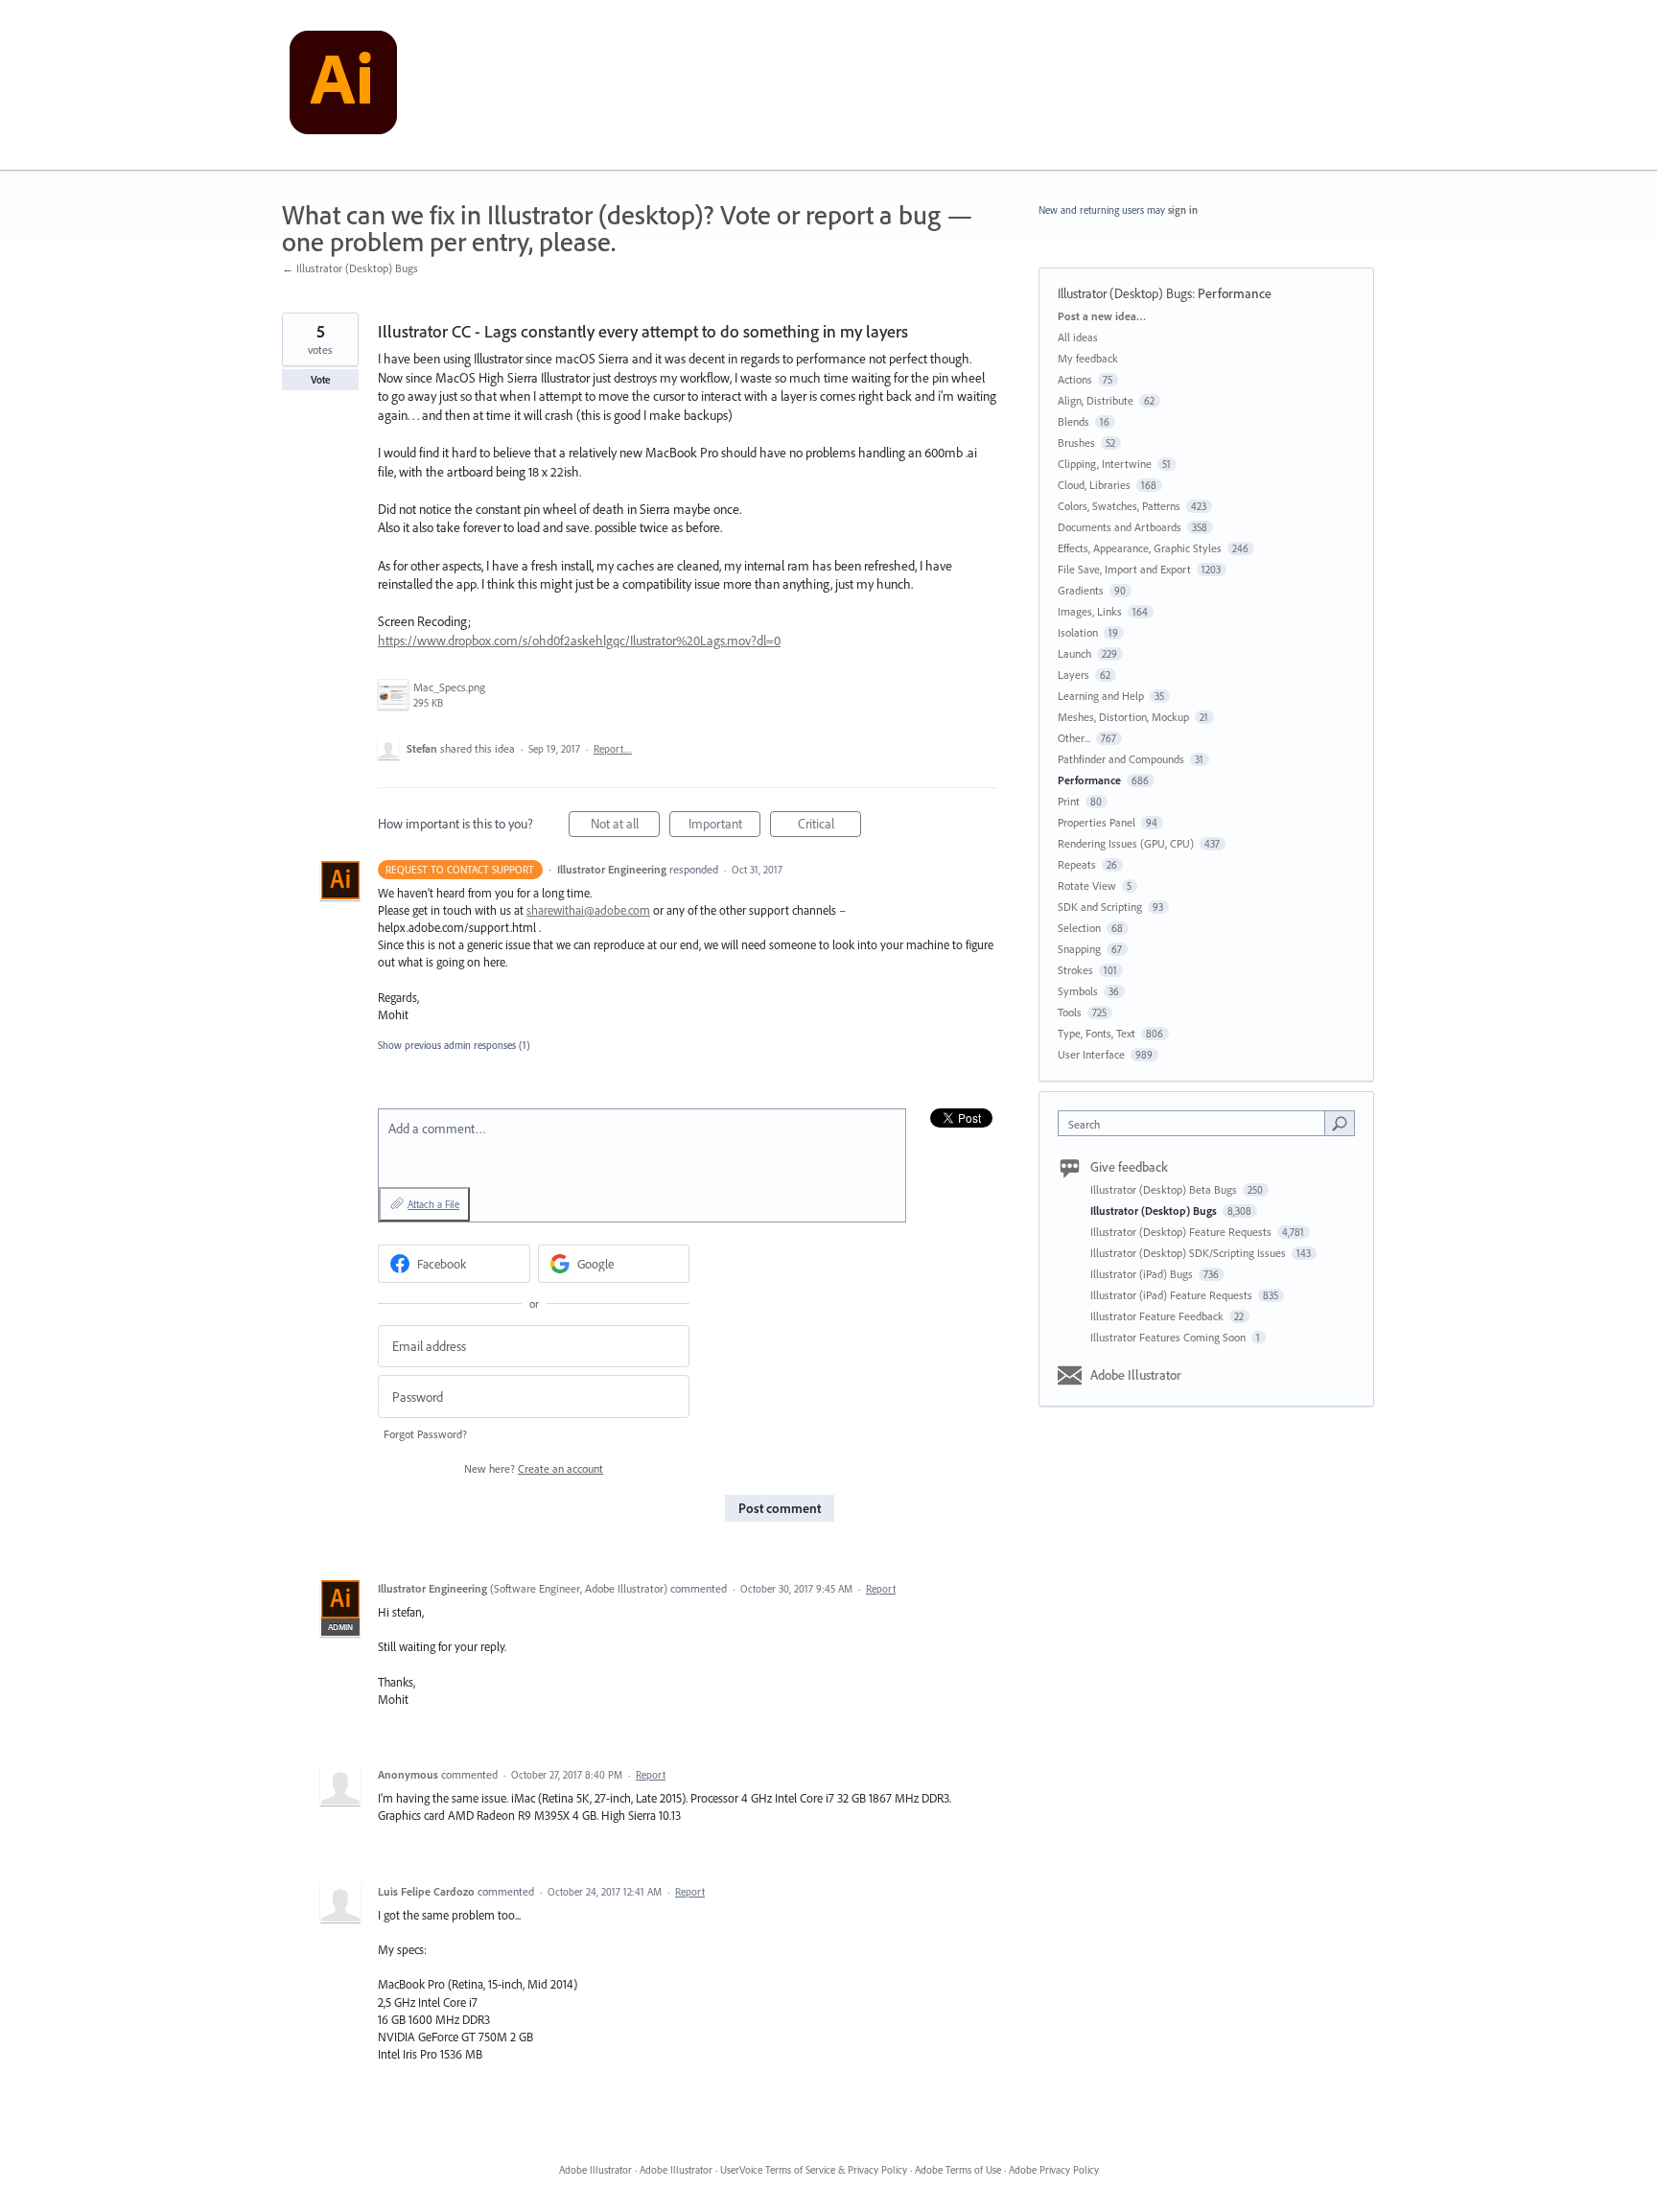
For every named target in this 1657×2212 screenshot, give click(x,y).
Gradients (1081, 590)
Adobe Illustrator (1136, 1375)
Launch (1074, 653)
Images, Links (1090, 611)
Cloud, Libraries (1094, 485)
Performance (1235, 293)
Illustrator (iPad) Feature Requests (1173, 1295)
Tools (1070, 1012)
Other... (1074, 738)
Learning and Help (1101, 696)
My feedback (1088, 358)
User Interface (1091, 1054)
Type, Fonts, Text (1097, 1033)
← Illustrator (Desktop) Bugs (350, 268)
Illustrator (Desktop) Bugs (1125, 293)
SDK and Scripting (1100, 907)
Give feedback (1129, 1167)
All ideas (1078, 337)
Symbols (1078, 991)
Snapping (1079, 949)
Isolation (1078, 632)
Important (724, 826)
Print (1069, 801)
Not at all (625, 826)
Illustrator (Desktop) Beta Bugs (1165, 1189)
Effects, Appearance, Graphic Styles (1140, 548)
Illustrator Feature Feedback (1158, 1316)
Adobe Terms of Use (958, 2170)
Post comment (780, 1508)
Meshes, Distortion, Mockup (1123, 717)
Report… (613, 749)
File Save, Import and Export (1124, 569)
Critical (829, 826)
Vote (321, 380)
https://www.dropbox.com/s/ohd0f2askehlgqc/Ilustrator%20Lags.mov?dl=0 (579, 640)
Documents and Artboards (1120, 527)
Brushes (1076, 442)
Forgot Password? (425, 1434)
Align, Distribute (1096, 400)
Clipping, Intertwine (1105, 464)
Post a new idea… (1102, 316)
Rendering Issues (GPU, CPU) (1126, 843)
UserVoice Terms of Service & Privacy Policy (814, 2170)
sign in (1183, 210)
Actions (1075, 379)
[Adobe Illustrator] (343, 85)
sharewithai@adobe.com (588, 910)
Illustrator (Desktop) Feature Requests (1182, 1232)
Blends (1074, 421)
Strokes (1075, 970)
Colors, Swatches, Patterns (1119, 506)
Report (881, 1589)
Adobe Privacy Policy (1054, 2170)
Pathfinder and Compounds (1121, 759)
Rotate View (1087, 885)
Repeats (1077, 864)
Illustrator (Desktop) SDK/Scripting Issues (1190, 1253)
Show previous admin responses (454, 1045)
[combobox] (1196, 1123)
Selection (1079, 928)
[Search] (1340, 1123)
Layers (1074, 675)
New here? (534, 1468)
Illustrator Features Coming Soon (1169, 1337)
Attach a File (433, 1204)
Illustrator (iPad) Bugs (1143, 1274)
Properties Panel (1097, 822)
